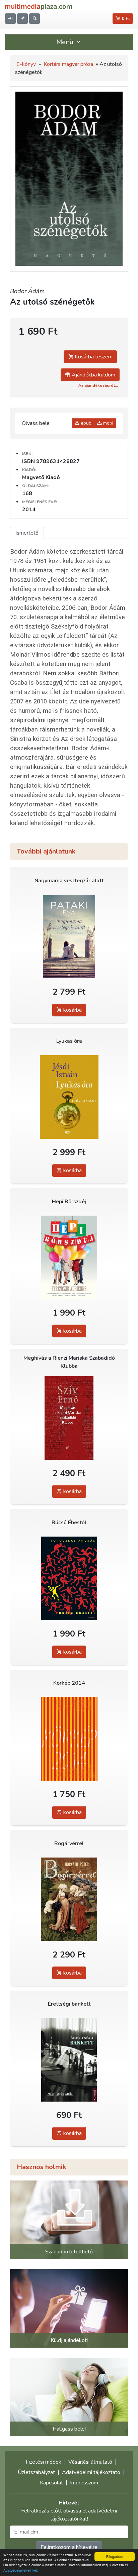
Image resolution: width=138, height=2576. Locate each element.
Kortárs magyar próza (68, 64)
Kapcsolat (51, 2483)
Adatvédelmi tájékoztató (91, 2472)
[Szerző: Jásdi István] (69, 1097)
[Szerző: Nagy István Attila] (69, 2060)
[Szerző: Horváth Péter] (69, 1899)
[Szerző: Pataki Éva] (69, 936)
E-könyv (26, 64)
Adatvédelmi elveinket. (21, 2570)
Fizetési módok (44, 2462)
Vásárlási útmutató (90, 2462)
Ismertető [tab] (27, 533)
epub (85, 423)
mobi (108, 423)
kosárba (72, 1010)
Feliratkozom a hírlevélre (69, 2547)
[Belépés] (10, 19)
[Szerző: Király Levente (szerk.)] (69, 1739)
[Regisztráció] (22, 19)
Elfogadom (115, 2556)
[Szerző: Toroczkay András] (69, 1578)
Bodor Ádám (27, 291)
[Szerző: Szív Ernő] (69, 1418)
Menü (66, 42)
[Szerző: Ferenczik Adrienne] (69, 1257)
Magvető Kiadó (41, 477)
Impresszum (84, 2483)
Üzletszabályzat (36, 2472)
